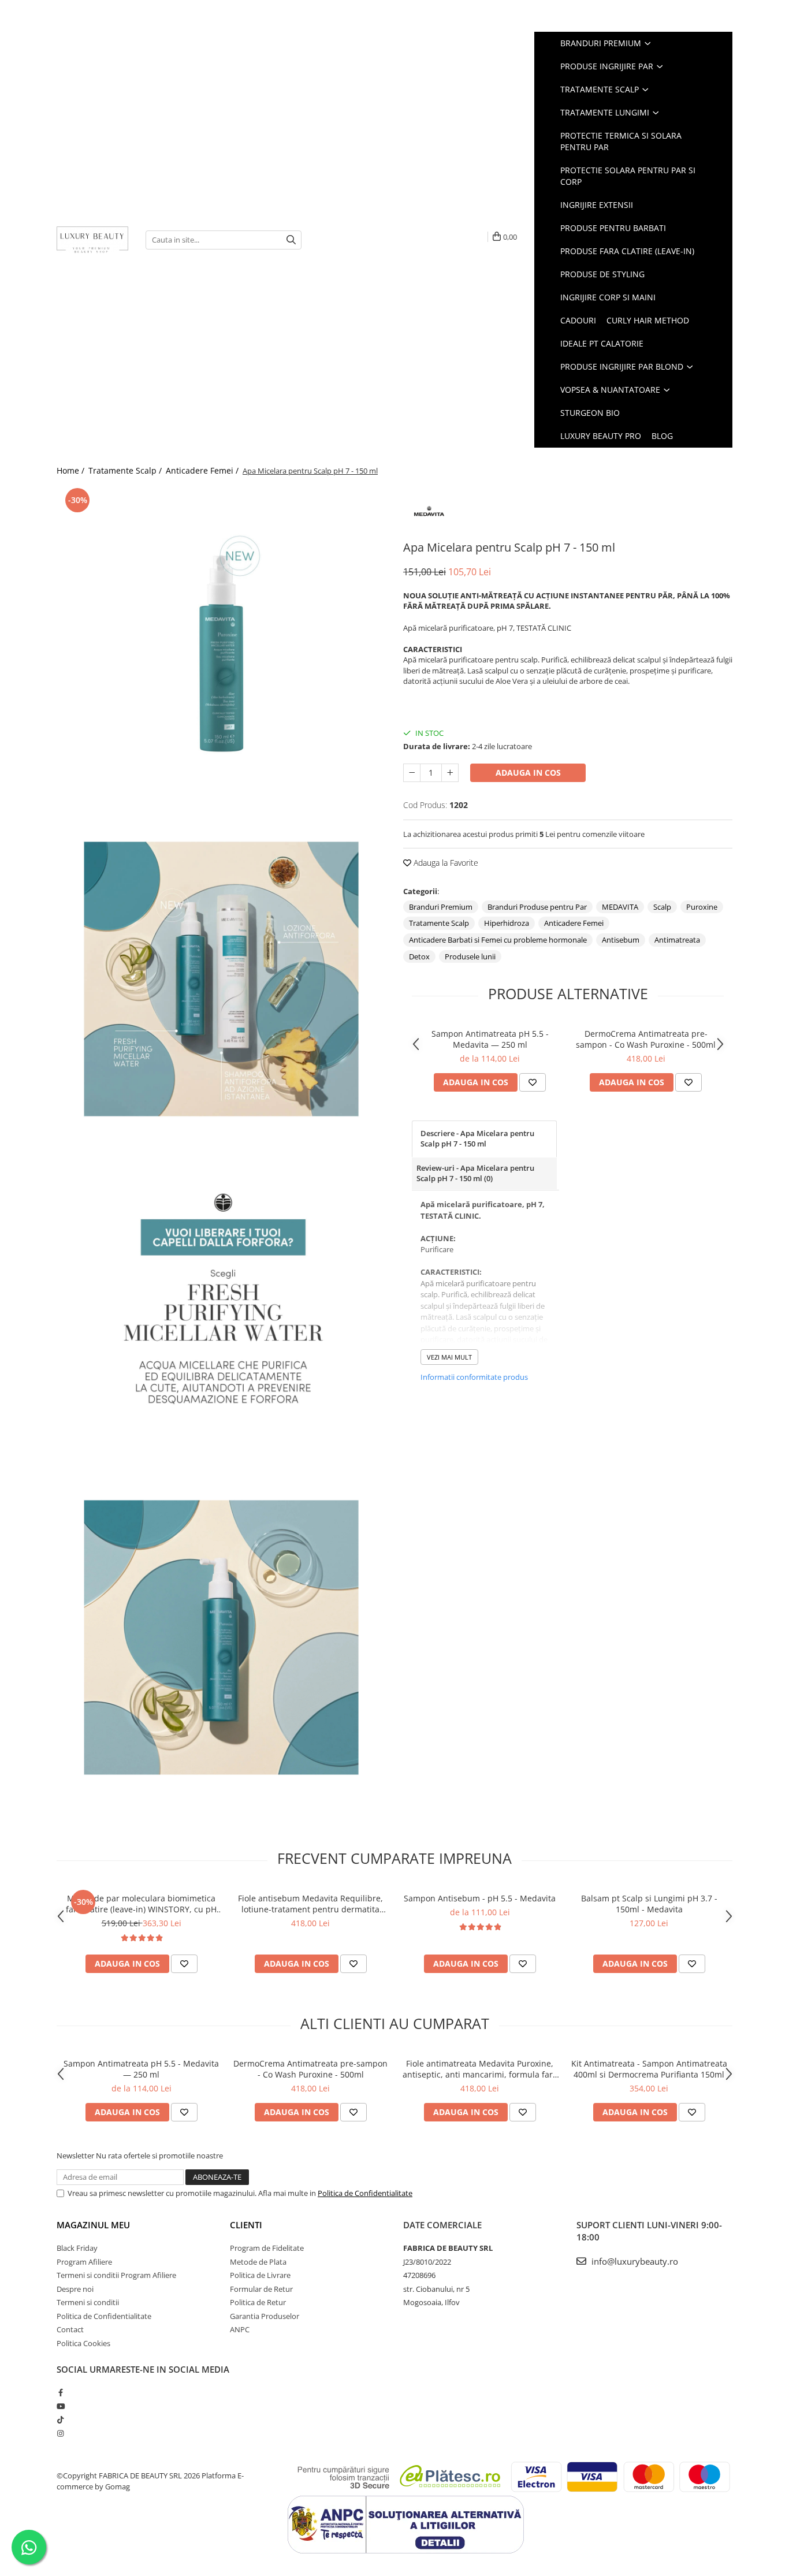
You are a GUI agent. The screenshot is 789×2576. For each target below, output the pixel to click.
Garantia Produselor (265, 2316)
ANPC (240, 2329)
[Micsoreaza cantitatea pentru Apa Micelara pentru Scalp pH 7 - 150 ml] (412, 773)
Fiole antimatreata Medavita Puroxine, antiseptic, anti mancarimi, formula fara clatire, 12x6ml (480, 2069)
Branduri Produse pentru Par (537, 907)
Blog (662, 436)
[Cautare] (291, 240)
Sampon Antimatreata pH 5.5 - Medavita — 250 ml (490, 1039)
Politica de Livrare (260, 2275)
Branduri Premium (441, 907)
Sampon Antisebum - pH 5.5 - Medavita (480, 1898)
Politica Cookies (83, 2343)
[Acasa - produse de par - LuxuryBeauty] (92, 240)
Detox (419, 956)
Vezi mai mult (449, 1357)
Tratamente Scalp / (126, 470)
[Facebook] (60, 2392)
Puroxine (702, 907)
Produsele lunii (470, 956)
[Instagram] (60, 2433)
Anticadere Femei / (203, 470)
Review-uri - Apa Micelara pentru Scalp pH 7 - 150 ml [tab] (475, 1173)
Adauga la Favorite (445, 863)
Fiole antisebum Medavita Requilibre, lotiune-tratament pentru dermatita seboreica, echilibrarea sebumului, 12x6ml (310, 1904)
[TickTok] (60, 2419)
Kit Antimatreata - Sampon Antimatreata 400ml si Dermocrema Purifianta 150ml (649, 2069)
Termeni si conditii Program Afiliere (116, 2275)
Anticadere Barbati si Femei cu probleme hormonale (498, 940)
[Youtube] (60, 2406)
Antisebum (621, 940)
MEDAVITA (620, 907)
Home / (72, 470)
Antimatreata (677, 940)
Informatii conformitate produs (474, 1377)
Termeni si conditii (88, 2302)
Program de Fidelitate (267, 2248)
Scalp (662, 907)
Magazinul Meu (93, 2225)
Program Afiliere (84, 2262)
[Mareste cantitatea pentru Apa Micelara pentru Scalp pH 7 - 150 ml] (450, 773)
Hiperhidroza (507, 923)
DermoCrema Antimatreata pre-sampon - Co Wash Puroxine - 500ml (646, 1039)
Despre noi (75, 2289)
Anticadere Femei (574, 923)
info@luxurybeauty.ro (634, 2261)
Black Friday (77, 2248)
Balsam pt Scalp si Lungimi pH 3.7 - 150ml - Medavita (649, 1904)
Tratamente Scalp (439, 923)
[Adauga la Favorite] (533, 1082)
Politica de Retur (258, 2302)
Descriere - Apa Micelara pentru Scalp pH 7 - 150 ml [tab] (477, 1139)
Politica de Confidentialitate (365, 2193)
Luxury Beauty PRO (601, 436)
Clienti (246, 2225)
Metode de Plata (258, 2262)
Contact (70, 2329)
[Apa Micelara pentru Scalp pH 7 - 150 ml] (221, 650)
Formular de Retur (261, 2289)
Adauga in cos (528, 773)
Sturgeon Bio (590, 413)
